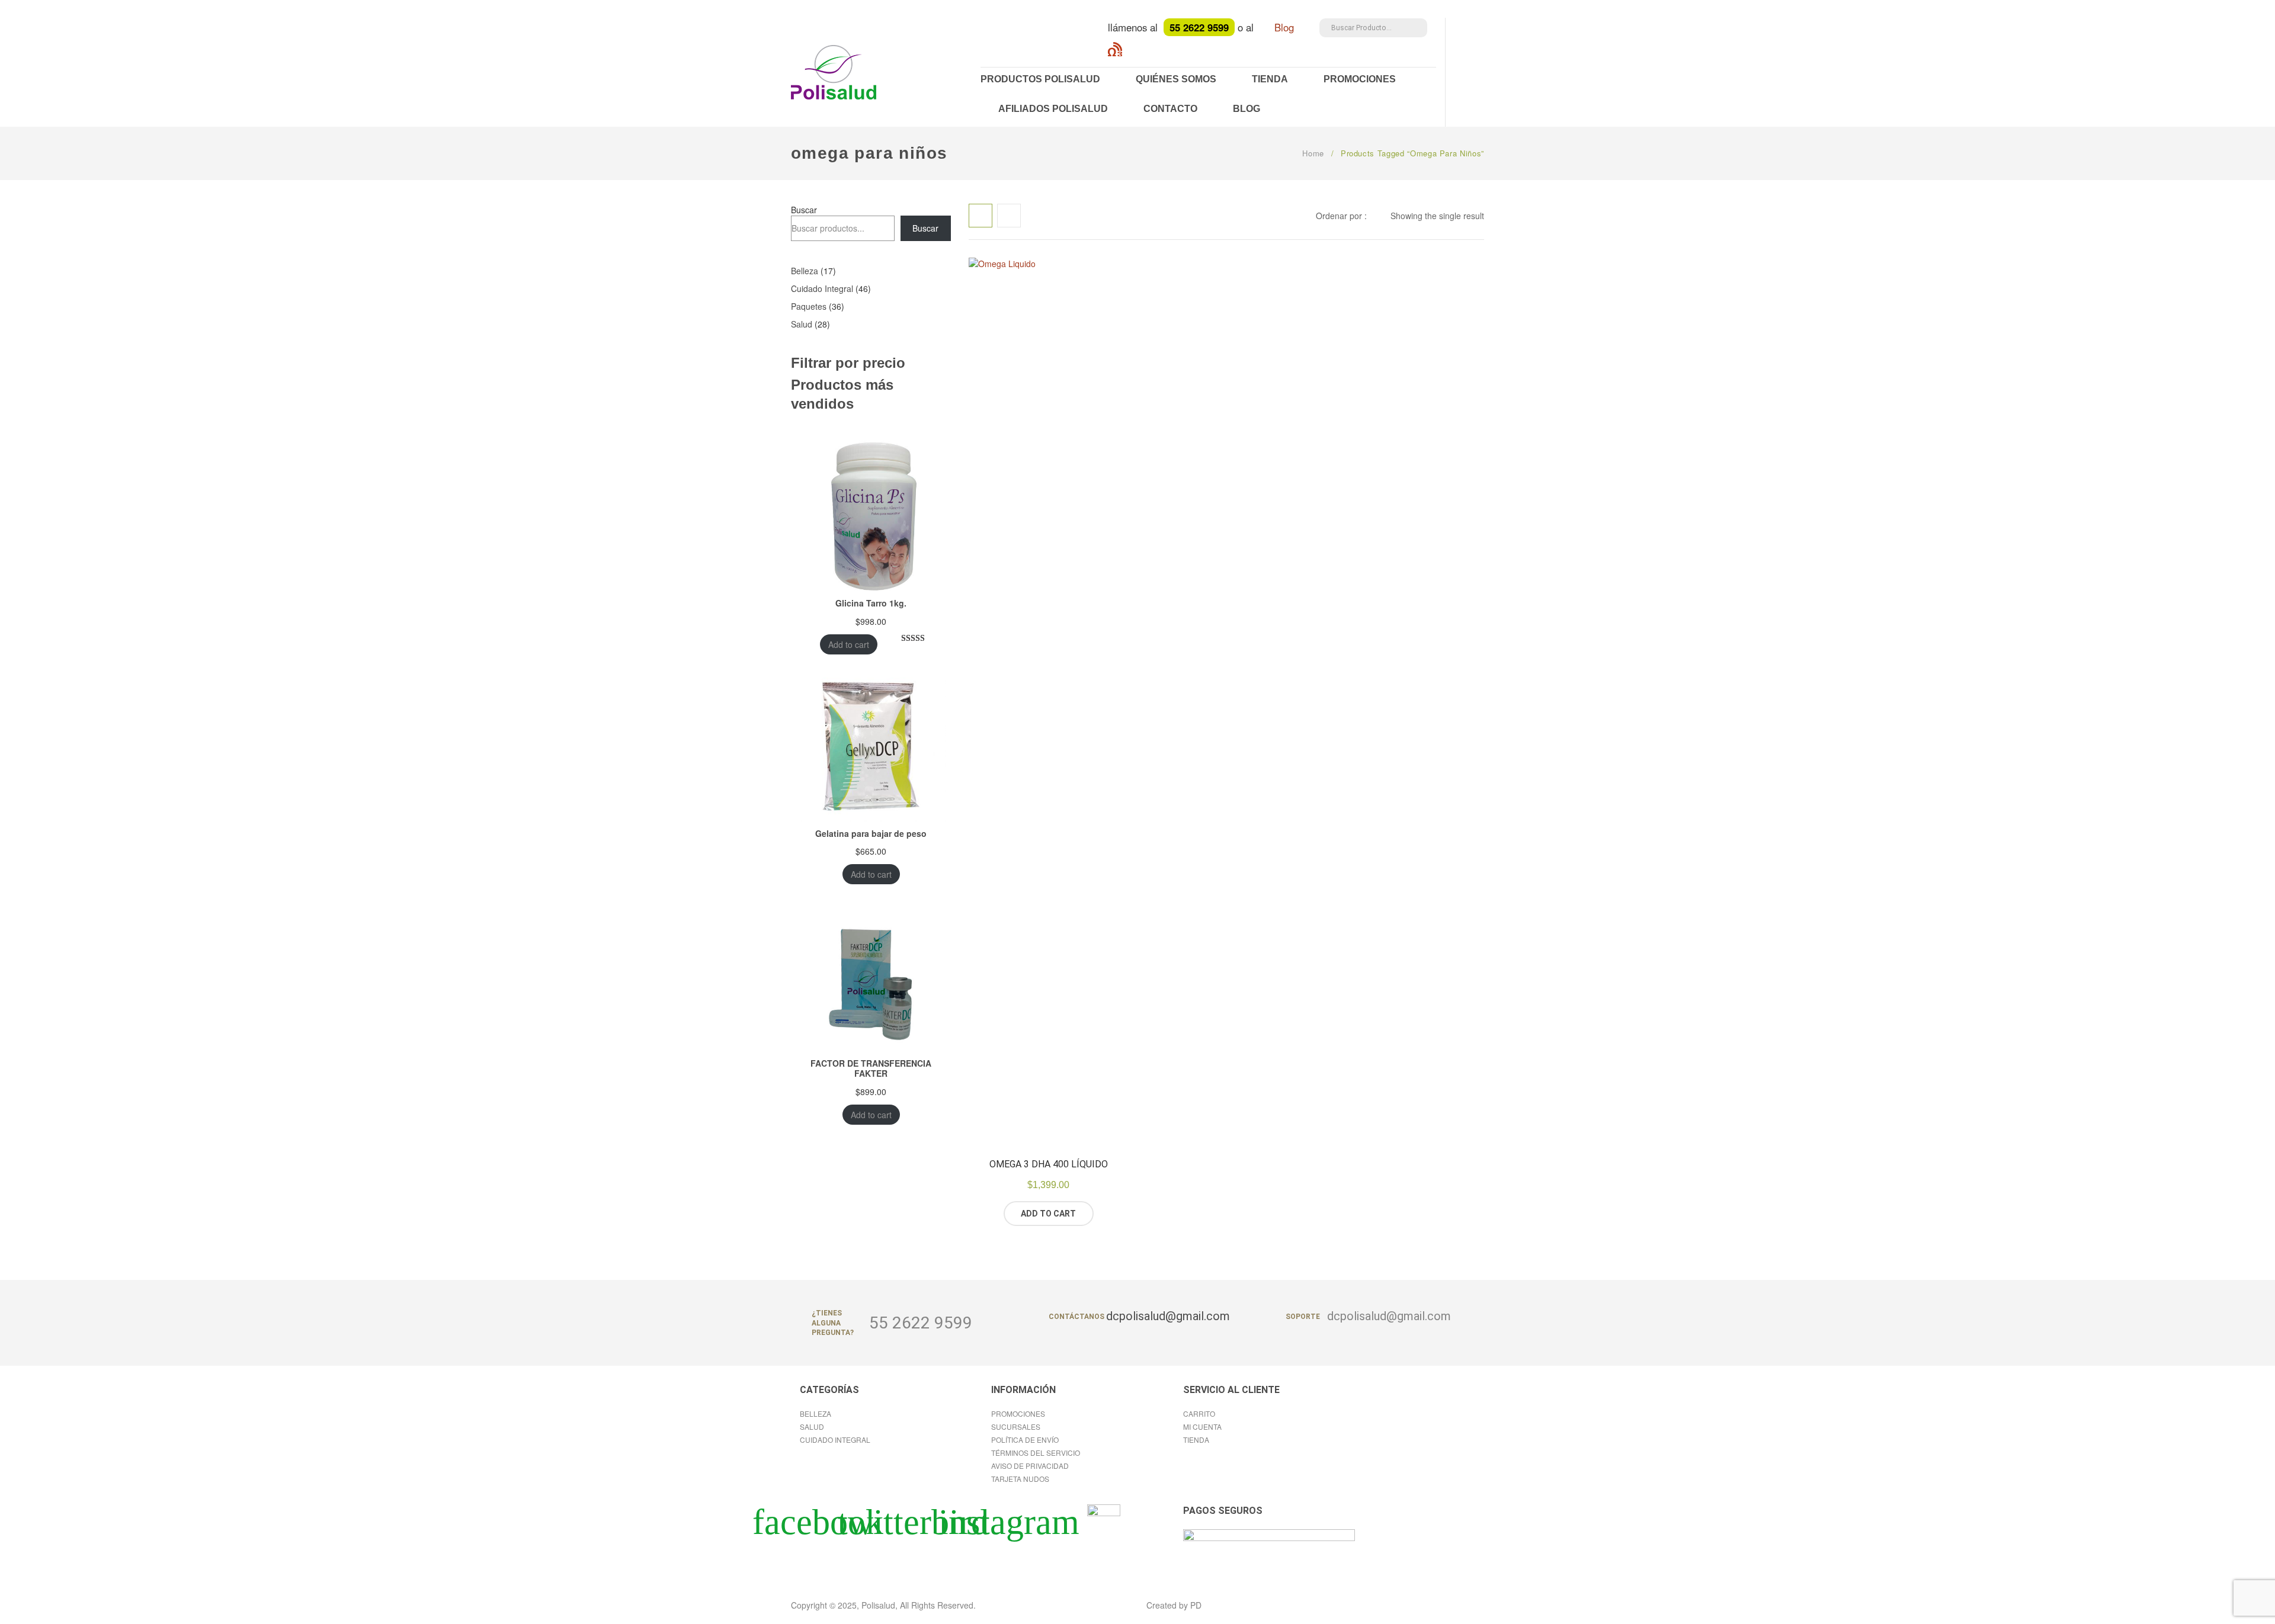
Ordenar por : (1341, 216)
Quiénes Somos (1176, 79)
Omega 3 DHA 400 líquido (1049, 1164)
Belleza (816, 1413)
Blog (1286, 27)
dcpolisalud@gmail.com (1389, 1316)
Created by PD (1174, 1605)
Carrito (1199, 1413)
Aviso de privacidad (1030, 1466)
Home (1313, 153)
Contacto (1170, 109)
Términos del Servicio (1036, 1453)
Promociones (1360, 79)
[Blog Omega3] (1115, 47)
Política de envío (1025, 1440)
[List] (1009, 216)
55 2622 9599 (921, 1323)
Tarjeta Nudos (1020, 1479)
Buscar (804, 210)
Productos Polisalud (1040, 79)
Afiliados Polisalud (1053, 109)
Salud (812, 1426)
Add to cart (849, 644)
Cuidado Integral (835, 1440)
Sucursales (1016, 1426)
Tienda (1270, 79)
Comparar (1094, 1214)
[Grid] (981, 216)
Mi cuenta (1202, 1426)
